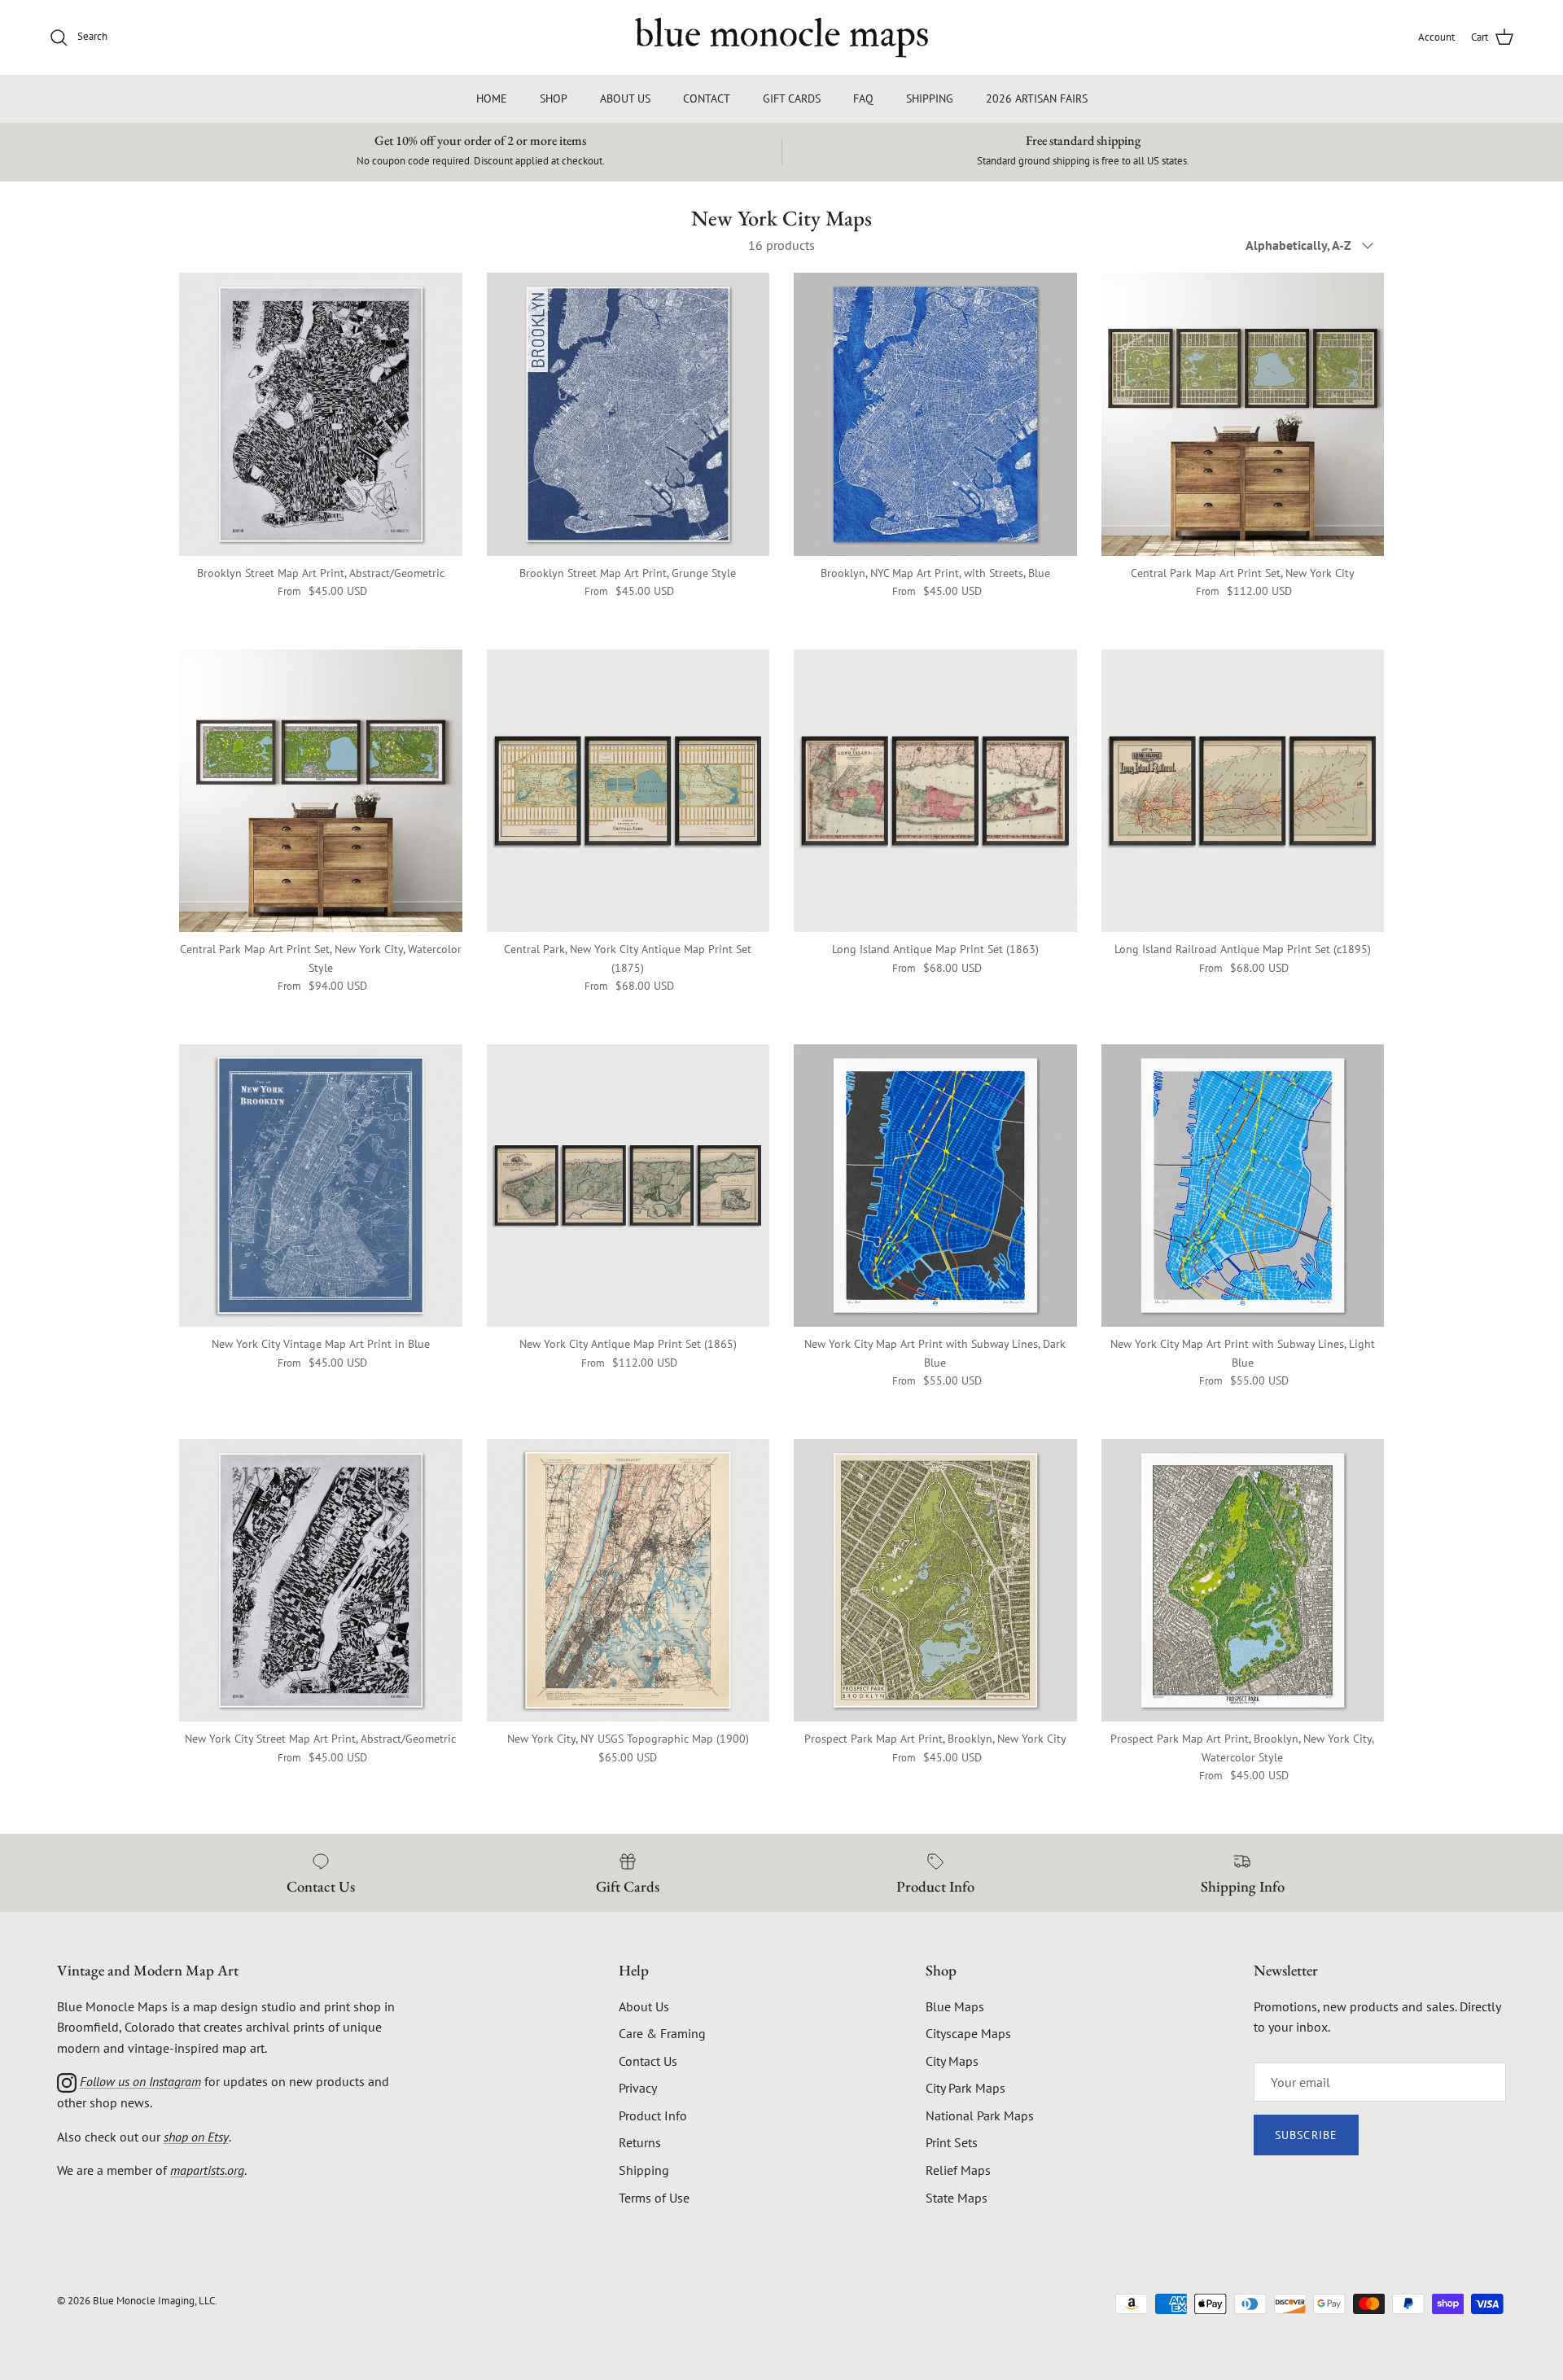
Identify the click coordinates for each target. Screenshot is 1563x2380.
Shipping (644, 2170)
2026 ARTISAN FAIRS (1037, 98)
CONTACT (707, 98)
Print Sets (952, 2142)
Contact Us (648, 2061)
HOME (492, 98)
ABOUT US (625, 98)
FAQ (863, 98)
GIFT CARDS (792, 98)
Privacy (638, 2088)
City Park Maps (965, 2088)
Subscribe (1306, 2135)
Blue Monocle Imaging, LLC (154, 2301)
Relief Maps (958, 2170)
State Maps (957, 2198)
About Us (644, 2006)
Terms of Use (654, 2198)
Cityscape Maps (968, 2033)
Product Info (653, 2115)
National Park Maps (980, 2115)
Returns (640, 2142)
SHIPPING (930, 98)
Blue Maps (955, 2006)
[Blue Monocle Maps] (781, 37)
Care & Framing (662, 2033)
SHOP (554, 98)
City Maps (952, 2061)
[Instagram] (67, 2081)
